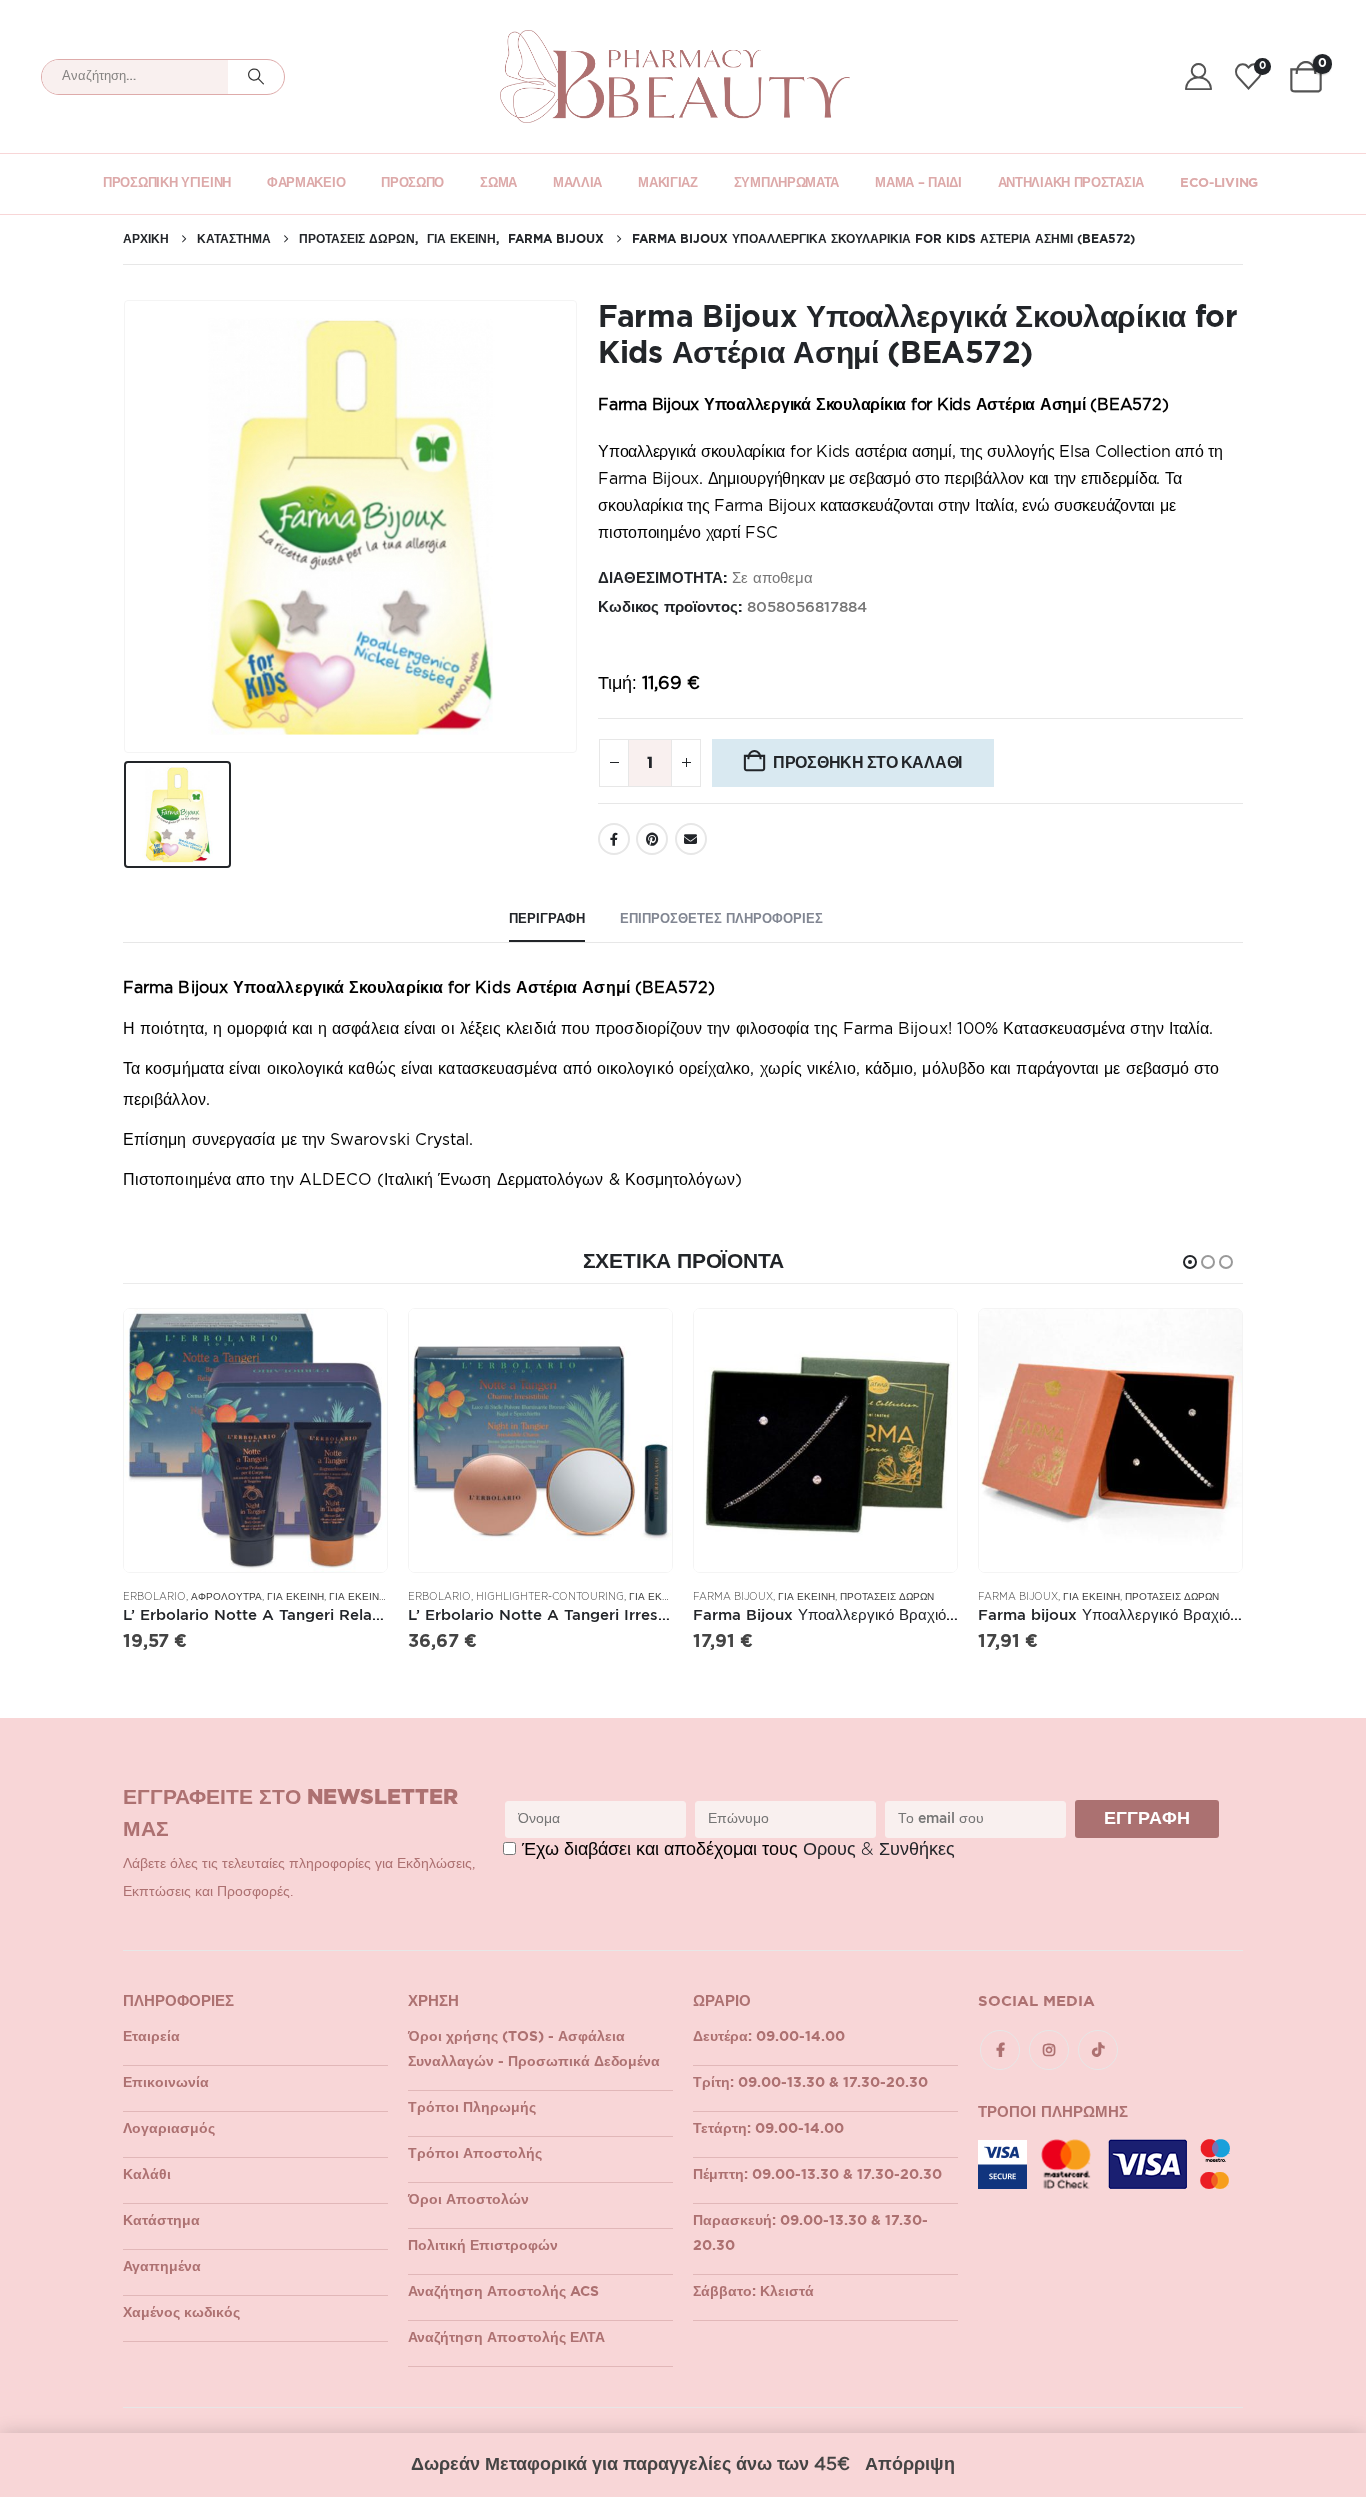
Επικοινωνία (166, 2083)
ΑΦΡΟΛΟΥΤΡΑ (226, 1597)
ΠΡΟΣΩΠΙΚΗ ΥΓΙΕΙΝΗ (167, 183)
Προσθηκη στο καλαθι (867, 762)
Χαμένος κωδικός (181, 2313)
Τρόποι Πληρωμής (472, 2108)
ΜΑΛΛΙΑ (577, 183)
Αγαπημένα (162, 2267)
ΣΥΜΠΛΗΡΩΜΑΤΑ (786, 183)
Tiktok (1098, 2050)
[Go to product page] (255, 1440)
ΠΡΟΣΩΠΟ (412, 183)
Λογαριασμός (169, 2129)
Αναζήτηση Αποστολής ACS (503, 2292)
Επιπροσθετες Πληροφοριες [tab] (721, 919)
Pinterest (652, 839)
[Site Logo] (675, 76)
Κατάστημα (161, 2221)
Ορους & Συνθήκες (879, 1850)
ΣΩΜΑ (498, 183)
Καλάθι (147, 2175)
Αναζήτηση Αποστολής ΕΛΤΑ (506, 2338)
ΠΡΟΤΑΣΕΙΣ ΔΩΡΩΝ (887, 1597)
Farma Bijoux (733, 1597)
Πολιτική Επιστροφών (483, 2246)
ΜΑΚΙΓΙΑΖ (668, 183)
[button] (1190, 1262)
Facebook (614, 839)
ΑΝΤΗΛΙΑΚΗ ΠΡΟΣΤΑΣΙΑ (1071, 183)
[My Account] (1198, 76)
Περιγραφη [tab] (547, 919)
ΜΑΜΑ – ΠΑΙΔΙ (918, 183)
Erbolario (154, 1597)
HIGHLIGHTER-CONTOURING (550, 1597)
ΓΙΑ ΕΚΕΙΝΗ (295, 1597)
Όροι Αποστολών (468, 2200)
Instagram (1049, 2050)
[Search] (256, 77)
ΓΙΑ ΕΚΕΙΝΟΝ (361, 1597)
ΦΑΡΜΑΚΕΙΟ (306, 183)
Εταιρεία (151, 2037)
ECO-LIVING (1219, 183)
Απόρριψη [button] (910, 2465)
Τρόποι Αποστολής (475, 2154)
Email (691, 839)
